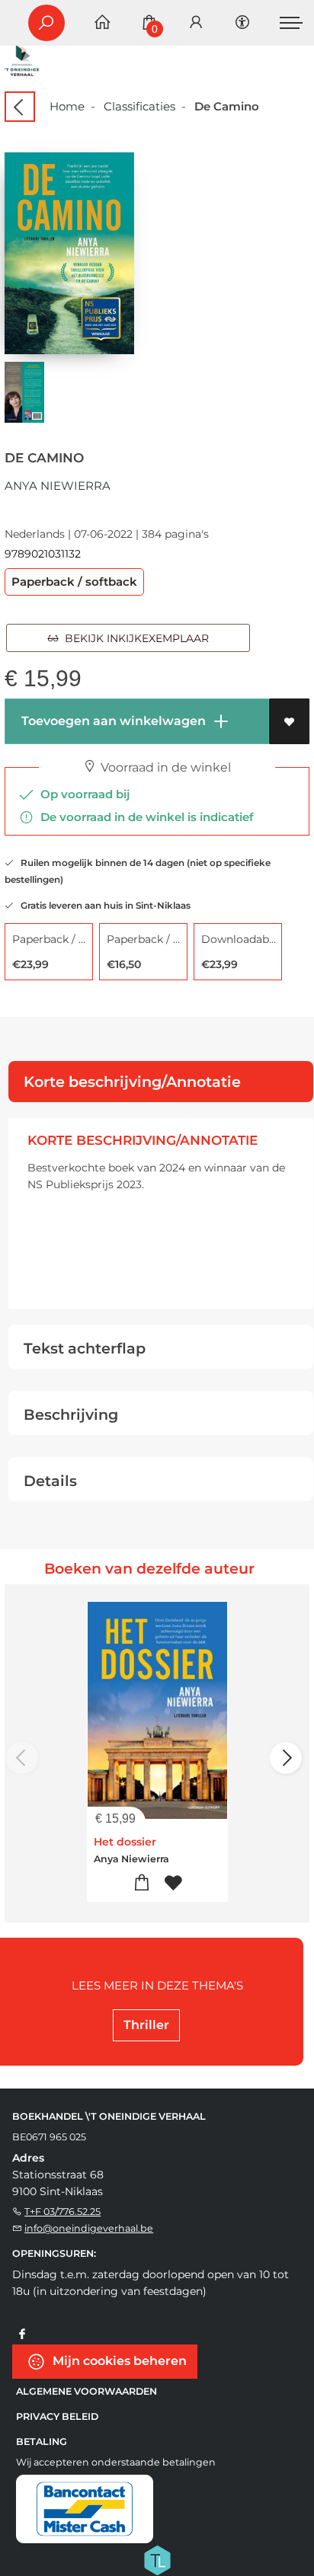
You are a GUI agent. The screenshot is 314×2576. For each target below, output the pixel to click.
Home (67, 106)
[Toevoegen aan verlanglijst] (289, 721)
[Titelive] (157, 2558)
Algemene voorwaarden (87, 2391)
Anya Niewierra (58, 486)
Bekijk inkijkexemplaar (134, 638)
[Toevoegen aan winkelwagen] (141, 1883)
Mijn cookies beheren (118, 2360)
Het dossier (125, 1842)
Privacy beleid (57, 2416)
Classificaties (139, 106)
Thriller (146, 2025)
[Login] (196, 23)
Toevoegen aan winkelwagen (112, 721)
